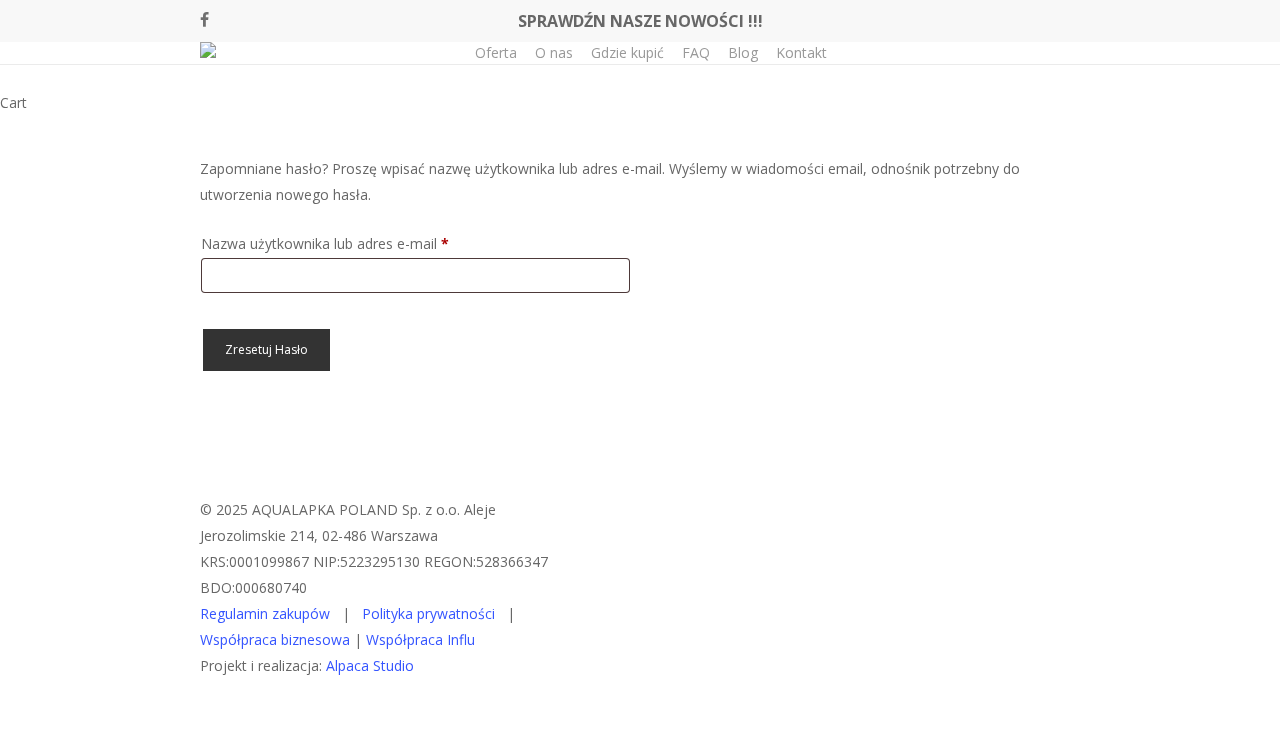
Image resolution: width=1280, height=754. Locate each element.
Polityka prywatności (428, 613)
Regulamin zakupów (265, 613)
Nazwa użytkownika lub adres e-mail (361, 243)
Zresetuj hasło (266, 349)
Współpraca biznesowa (275, 639)
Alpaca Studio (370, 665)
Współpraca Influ (420, 639)
